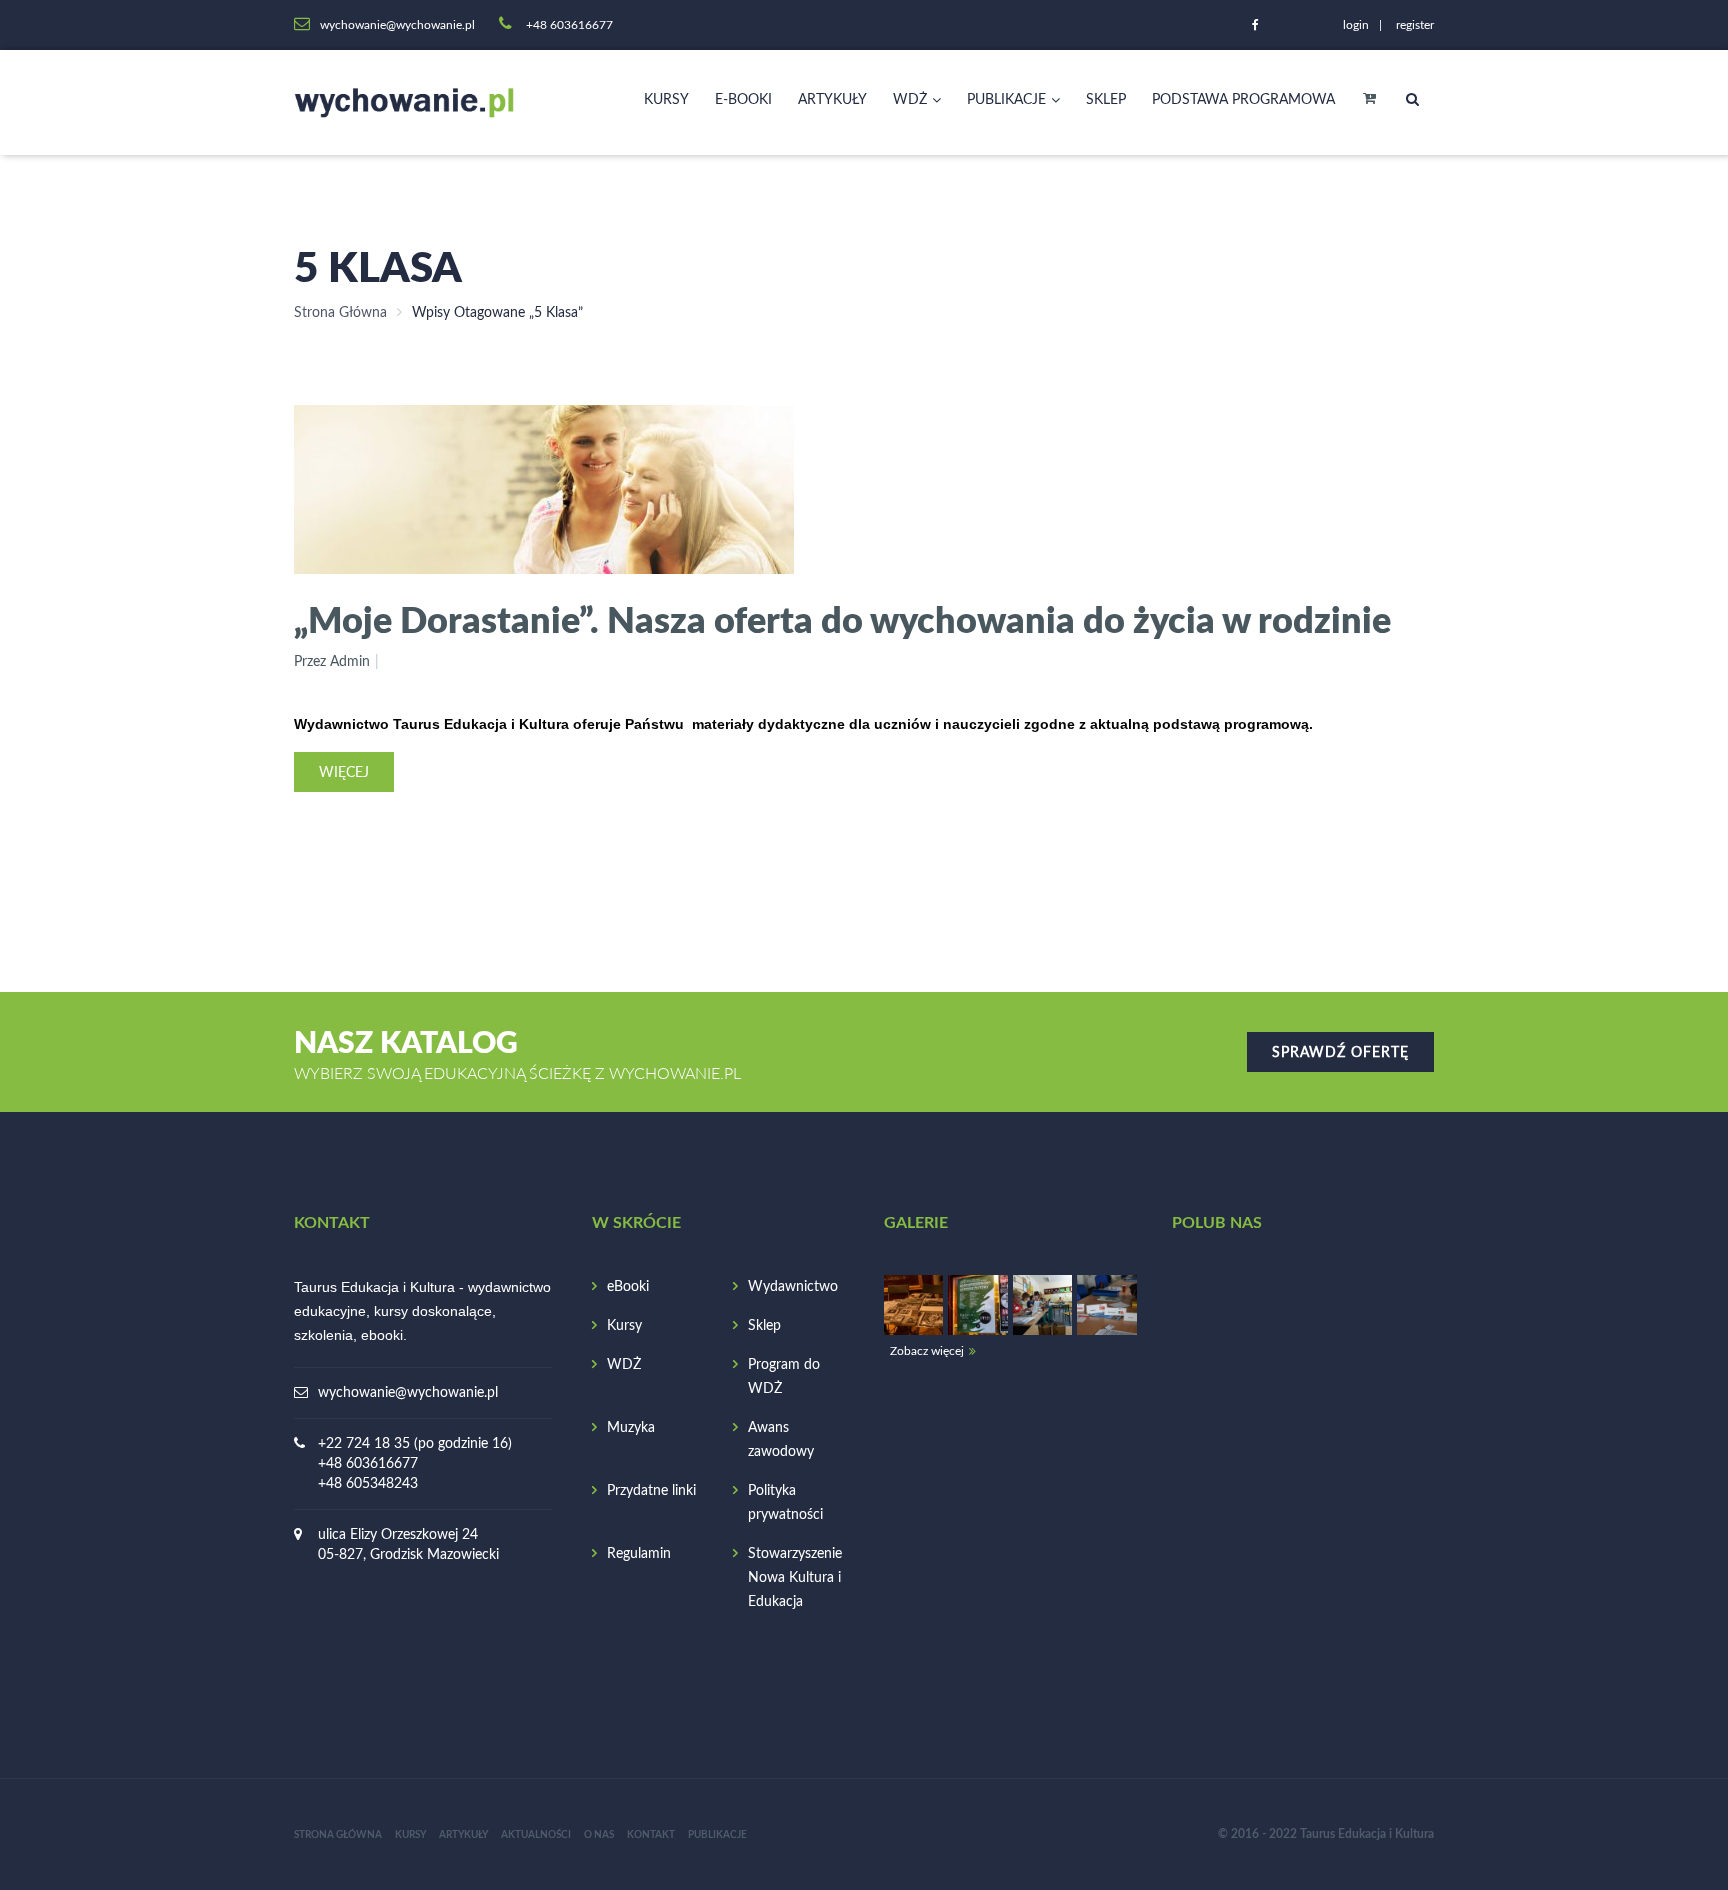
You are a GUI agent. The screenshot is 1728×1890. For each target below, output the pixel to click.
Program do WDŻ (784, 1377)
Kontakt (651, 1835)
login (1356, 25)
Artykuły (832, 100)
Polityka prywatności (785, 1503)
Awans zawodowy (781, 1440)
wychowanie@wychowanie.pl (408, 1393)
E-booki (743, 100)
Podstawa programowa (1243, 100)
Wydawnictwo (793, 1287)
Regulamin (639, 1554)
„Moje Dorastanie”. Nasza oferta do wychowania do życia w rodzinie (842, 619)
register (1415, 25)
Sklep (1106, 100)
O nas (599, 1835)
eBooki (628, 1287)
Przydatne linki (651, 1491)
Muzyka (631, 1428)
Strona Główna (340, 313)
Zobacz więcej (927, 1351)
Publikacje (1006, 100)
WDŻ (910, 100)
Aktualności (536, 1835)
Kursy (666, 100)
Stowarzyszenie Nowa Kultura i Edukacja (795, 1578)
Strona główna (338, 1835)
